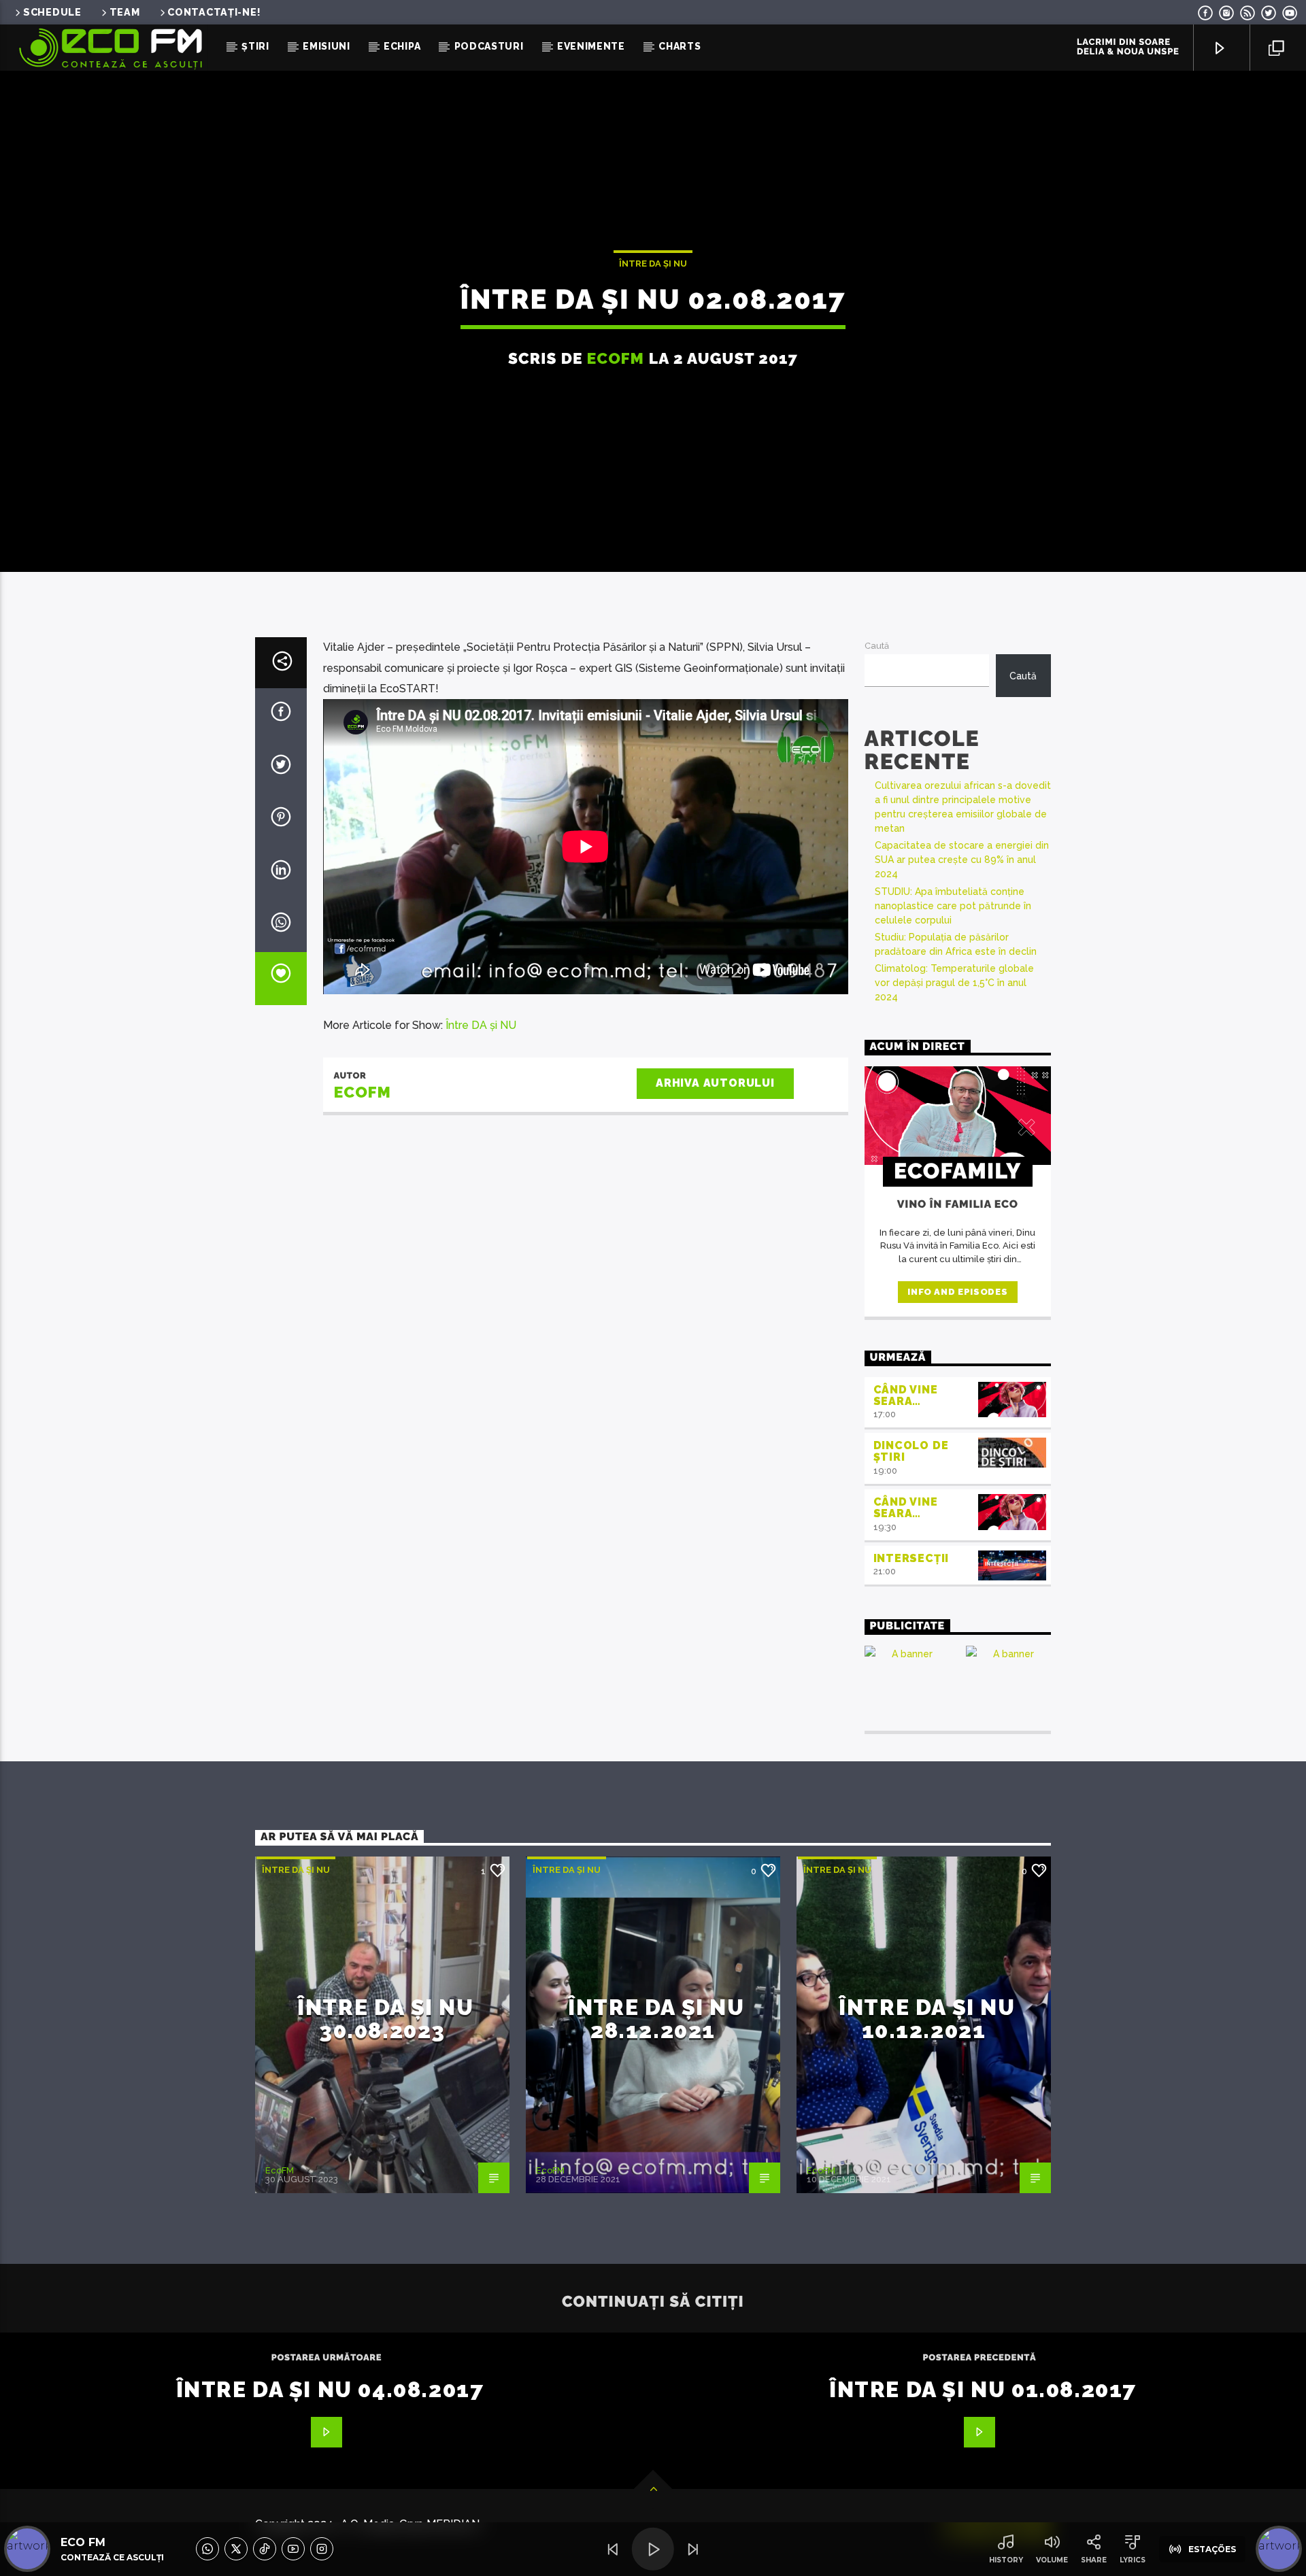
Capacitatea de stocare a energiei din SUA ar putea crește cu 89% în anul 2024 (962, 860)
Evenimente (591, 46)
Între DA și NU (653, 264)
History (1006, 2560)
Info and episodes (957, 1292)
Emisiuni (326, 46)
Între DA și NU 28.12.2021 (656, 2019)
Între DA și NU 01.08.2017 (983, 2389)
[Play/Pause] (653, 2549)
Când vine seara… (906, 1395)
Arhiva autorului (715, 1083)
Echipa (402, 46)
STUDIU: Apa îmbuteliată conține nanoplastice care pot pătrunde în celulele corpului (953, 906)
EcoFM (616, 358)
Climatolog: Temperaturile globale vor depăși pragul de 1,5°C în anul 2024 (954, 983)
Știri (255, 46)
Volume (1052, 2560)
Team (125, 12)
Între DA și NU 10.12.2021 (927, 2019)
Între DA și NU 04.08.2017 (330, 2389)
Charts (680, 46)
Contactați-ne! (214, 12)
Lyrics (1133, 2560)
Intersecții (911, 1558)
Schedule (52, 12)
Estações (1212, 2549)
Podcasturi (489, 46)
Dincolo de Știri (911, 1451)
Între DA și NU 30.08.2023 (385, 2019)
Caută (877, 646)
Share (1094, 2560)
